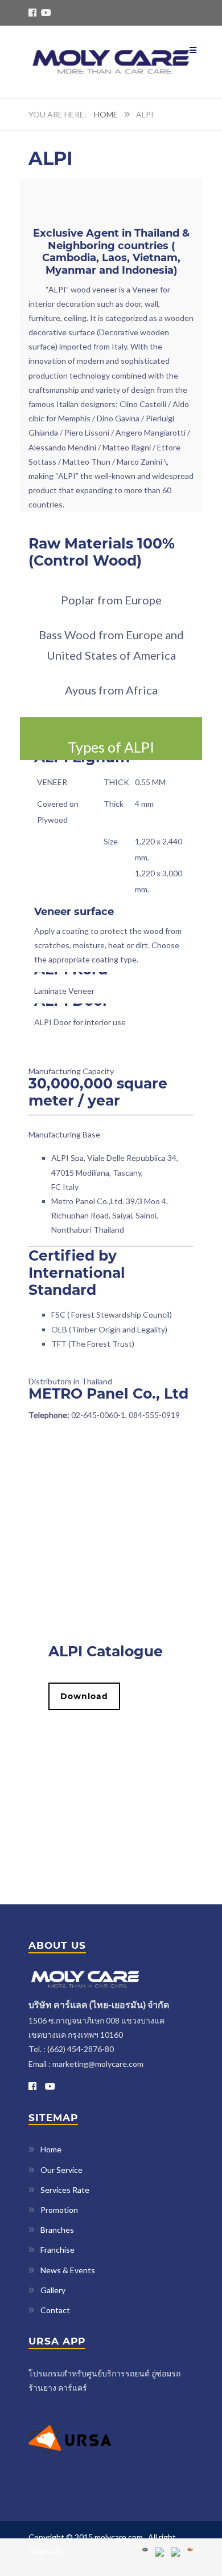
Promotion (59, 2210)
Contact (55, 2310)
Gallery (53, 2290)
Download (84, 1696)
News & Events (68, 2270)
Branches (57, 2230)
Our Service (61, 2170)
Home (106, 114)
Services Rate (65, 2190)
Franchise (57, 2250)
